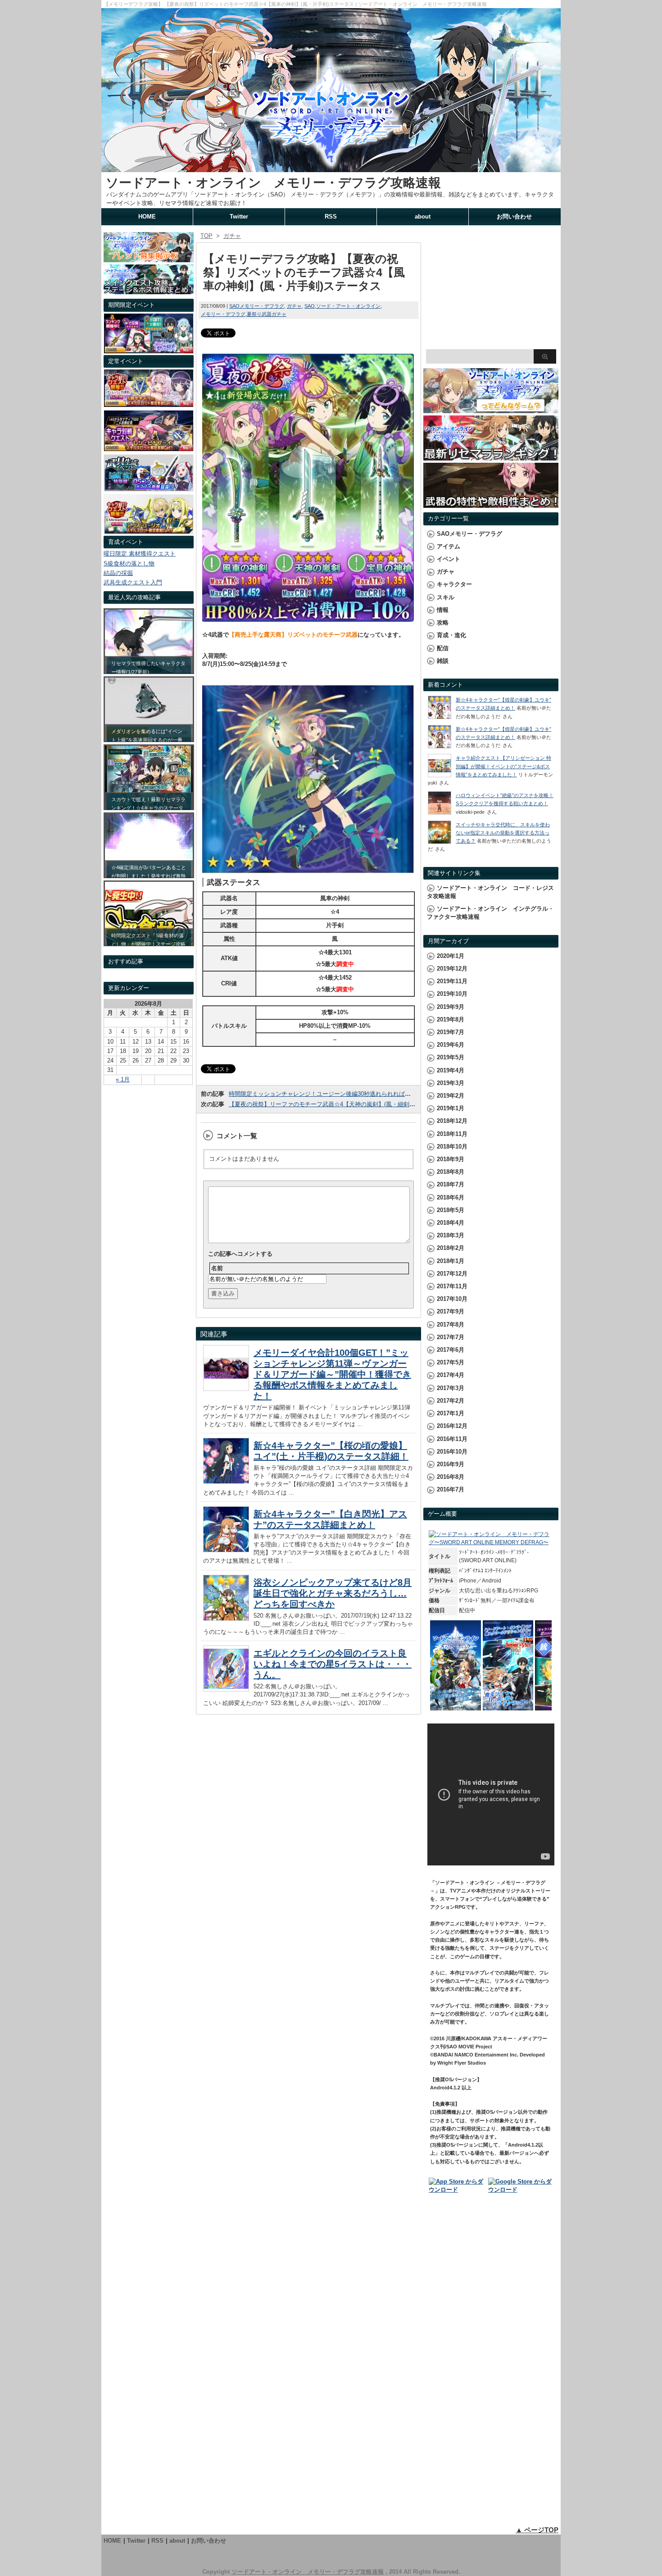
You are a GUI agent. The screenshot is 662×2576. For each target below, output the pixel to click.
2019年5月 (451, 1057)
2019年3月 (451, 1083)
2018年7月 (451, 1184)
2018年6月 (451, 1197)
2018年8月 (451, 1172)
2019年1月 (451, 1108)
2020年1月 (451, 956)
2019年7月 (451, 1032)
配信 (443, 648)
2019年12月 (452, 969)
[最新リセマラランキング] (491, 456)
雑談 (443, 661)
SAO (310, 306)
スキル (446, 597)
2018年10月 (452, 1147)
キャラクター (454, 584)
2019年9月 (451, 1007)
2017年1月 (451, 1413)
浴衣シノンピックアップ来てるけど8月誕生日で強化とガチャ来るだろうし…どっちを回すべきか (333, 1593)
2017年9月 (451, 1311)
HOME (147, 217)
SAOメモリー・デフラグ (257, 306)
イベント (449, 559)
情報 (443, 610)
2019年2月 (451, 1096)
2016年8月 (451, 1477)
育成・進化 (451, 635)
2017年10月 (452, 1299)
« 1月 (123, 1079)
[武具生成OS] (149, 489)
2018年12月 (452, 1121)
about (423, 217)
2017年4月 (451, 1375)
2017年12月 (452, 1274)
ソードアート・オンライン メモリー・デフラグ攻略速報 (273, 183)
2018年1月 (451, 1261)
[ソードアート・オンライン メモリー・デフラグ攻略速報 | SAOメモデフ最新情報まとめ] (331, 168)
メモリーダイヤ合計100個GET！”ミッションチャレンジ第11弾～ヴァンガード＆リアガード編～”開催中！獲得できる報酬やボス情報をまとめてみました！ (332, 1374)
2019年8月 (451, 1019)
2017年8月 (451, 1324)
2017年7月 (451, 1337)
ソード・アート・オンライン (348, 306)
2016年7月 (451, 1489)
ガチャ (294, 306)
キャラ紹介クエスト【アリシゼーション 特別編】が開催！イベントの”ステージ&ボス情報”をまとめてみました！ (503, 766)
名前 (217, 1268)
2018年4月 (451, 1223)
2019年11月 (452, 981)
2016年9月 (451, 1464)
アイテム (449, 546)
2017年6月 (451, 1350)
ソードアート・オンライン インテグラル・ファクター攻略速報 (490, 913)
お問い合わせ (514, 217)
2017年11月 (452, 1286)
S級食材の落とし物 (129, 563)
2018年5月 (451, 1210)
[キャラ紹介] (149, 531)
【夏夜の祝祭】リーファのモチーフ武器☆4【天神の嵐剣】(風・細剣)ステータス (335, 1104)
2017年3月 (451, 1388)
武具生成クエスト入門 (133, 582)
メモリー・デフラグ (223, 314)
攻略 (443, 622)
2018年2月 (451, 1248)
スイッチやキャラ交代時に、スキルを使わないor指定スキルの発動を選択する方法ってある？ (503, 833)
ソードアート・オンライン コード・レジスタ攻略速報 (490, 892)
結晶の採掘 (118, 573)
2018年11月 (452, 1134)
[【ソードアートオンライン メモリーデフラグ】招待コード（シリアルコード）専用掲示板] (149, 258)
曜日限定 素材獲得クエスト (140, 554)
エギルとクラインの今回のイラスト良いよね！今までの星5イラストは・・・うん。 (333, 1664)
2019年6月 (451, 1045)
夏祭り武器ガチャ (267, 314)
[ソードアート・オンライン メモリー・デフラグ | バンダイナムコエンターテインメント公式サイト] (491, 1542)
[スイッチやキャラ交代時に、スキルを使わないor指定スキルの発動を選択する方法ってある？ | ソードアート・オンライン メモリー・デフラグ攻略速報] (440, 842)
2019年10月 (452, 994)
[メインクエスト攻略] (149, 290)
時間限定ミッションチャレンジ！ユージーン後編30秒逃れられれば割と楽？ (329, 1094)
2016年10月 (452, 1452)
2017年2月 (451, 1401)
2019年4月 (451, 1070)
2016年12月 (452, 1426)
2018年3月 (451, 1235)
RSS (331, 217)
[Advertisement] (491, 288)
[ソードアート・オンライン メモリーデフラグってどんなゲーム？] (491, 409)
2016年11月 (452, 1439)
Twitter (239, 217)
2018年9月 (451, 1159)
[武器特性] (491, 504)
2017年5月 (451, 1362)
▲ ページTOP (537, 2530)
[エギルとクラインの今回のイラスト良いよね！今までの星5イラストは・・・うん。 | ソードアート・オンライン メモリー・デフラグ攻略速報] (226, 1689)
